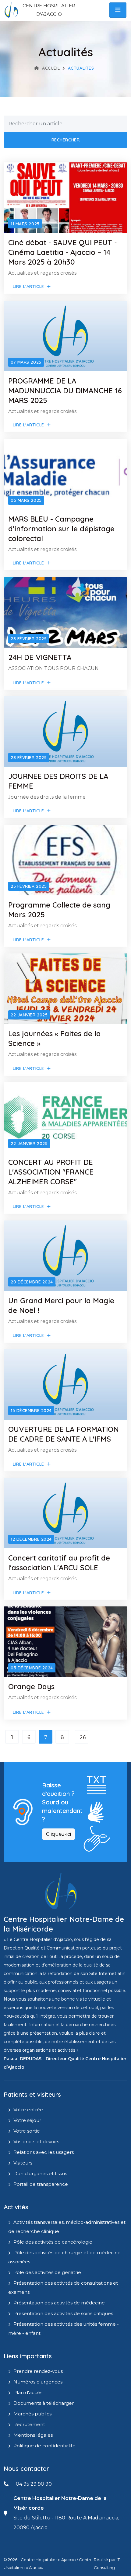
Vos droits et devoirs (36, 2142)
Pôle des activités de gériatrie (47, 2272)
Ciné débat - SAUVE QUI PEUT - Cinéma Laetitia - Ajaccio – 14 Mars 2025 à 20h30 (63, 252)
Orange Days (31, 1686)
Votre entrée (28, 2110)
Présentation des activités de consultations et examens (63, 2288)
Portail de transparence (41, 2184)
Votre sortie (27, 2131)
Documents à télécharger (44, 2403)
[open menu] (118, 10)
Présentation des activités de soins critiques (63, 2313)
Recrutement (29, 2424)
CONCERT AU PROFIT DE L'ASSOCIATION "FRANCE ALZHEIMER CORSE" (51, 1172)
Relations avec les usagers (44, 2152)
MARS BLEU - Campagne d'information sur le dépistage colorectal (61, 529)
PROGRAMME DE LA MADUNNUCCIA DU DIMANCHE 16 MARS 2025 (65, 391)
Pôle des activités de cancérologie (53, 2242)
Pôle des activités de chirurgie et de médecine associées (64, 2257)
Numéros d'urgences (38, 2382)
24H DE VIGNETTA (40, 657)
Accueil (51, 68)
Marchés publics (32, 2414)
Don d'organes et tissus (40, 2173)
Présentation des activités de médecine (59, 2303)
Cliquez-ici (58, 1834)
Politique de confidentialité (44, 2446)
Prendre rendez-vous (38, 2371)
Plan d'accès (28, 2392)
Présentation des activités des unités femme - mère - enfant (64, 2329)
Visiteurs (23, 2163)
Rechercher (66, 140)
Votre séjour (27, 2120)
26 (83, 1737)
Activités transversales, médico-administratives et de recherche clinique (67, 2227)
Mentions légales (33, 2435)
